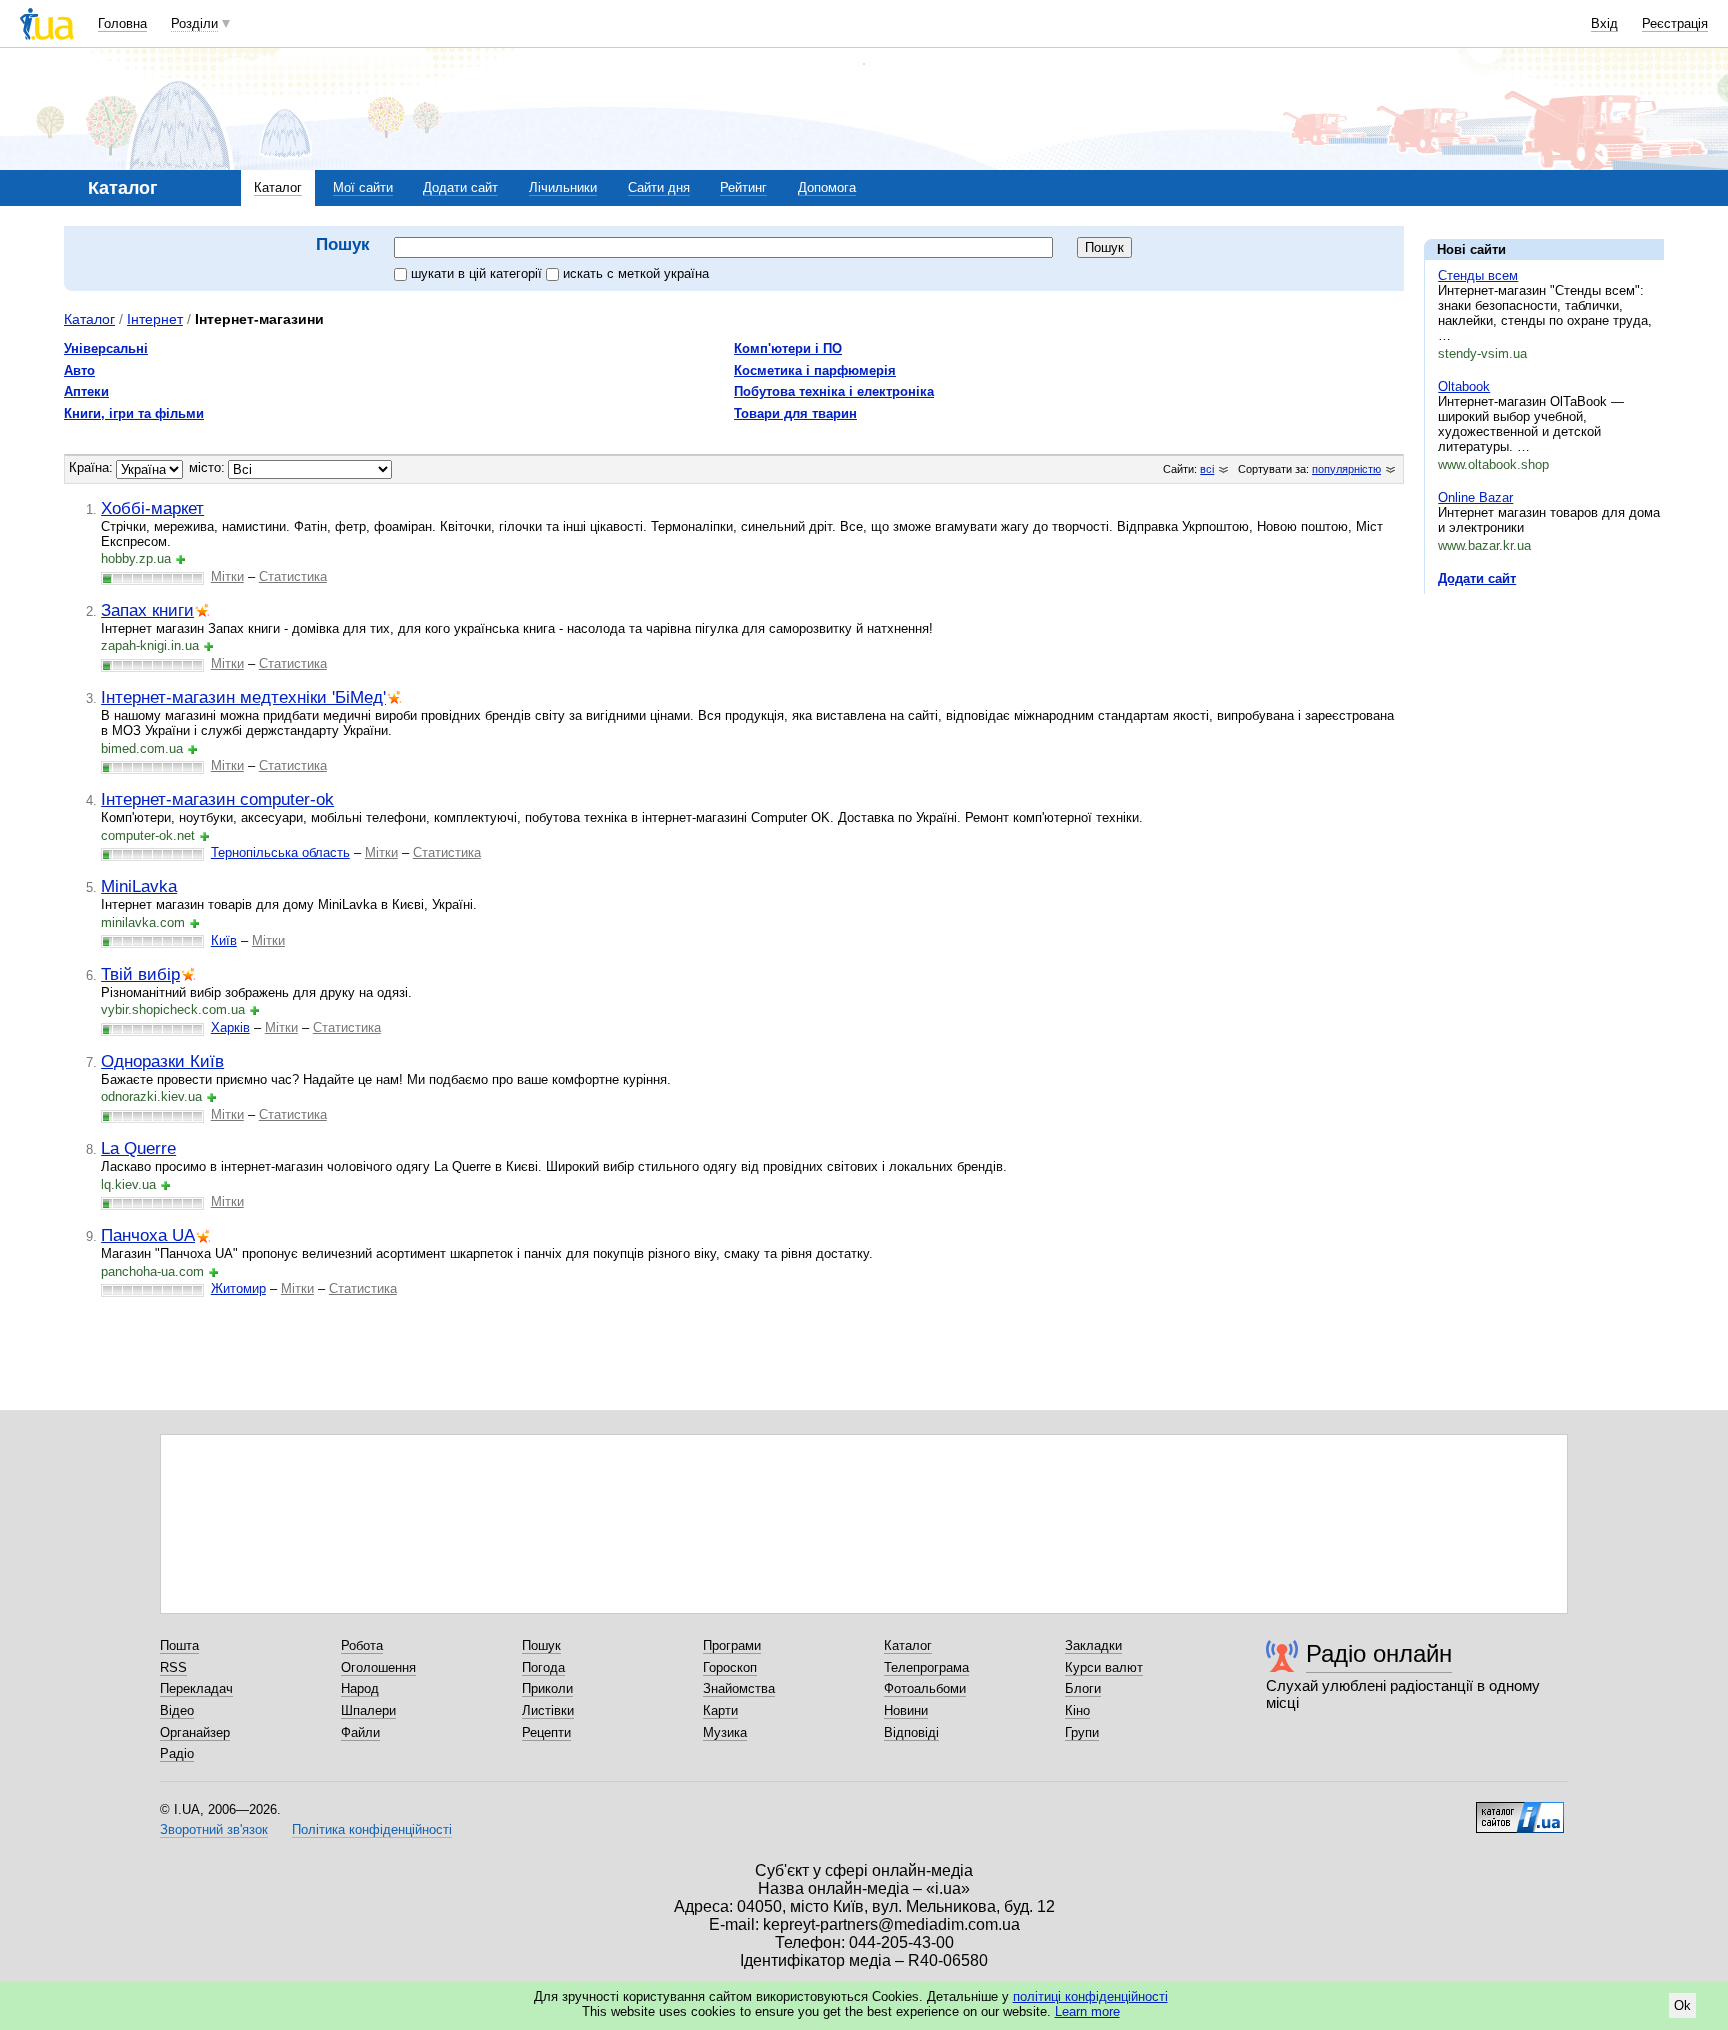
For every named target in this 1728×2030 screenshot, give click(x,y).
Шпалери (368, 1710)
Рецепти (546, 1732)
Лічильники (563, 187)
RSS (173, 1667)
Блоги (1083, 1688)
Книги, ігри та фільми (134, 413)
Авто (79, 370)
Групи (1082, 1732)
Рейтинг (743, 187)
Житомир (238, 1288)
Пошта (179, 1645)
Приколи (547, 1688)
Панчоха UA (148, 1235)
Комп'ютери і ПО (788, 348)
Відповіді (911, 1732)
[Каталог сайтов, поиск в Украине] (1520, 1810)
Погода (543, 1667)
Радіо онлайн (1379, 1653)
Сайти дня (659, 187)
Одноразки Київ (162, 1061)
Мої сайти (363, 187)
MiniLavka (139, 886)
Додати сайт (460, 187)
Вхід (1604, 23)
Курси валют (1104, 1667)
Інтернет (155, 319)
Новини (906, 1710)
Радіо (177, 1753)
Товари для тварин (795, 413)
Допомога (827, 187)
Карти (720, 1710)
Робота (362, 1645)
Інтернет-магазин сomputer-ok (217, 799)
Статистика (293, 576)
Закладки (1093, 1645)
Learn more (1087, 2011)
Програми (732, 1645)
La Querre (138, 1148)
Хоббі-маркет (152, 508)
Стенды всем (1478, 275)
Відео (177, 1710)
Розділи (194, 23)
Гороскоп (730, 1667)
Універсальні (106, 348)
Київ (224, 940)
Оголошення (378, 1667)
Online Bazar (1475, 497)
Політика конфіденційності (372, 1829)
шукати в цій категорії (478, 273)
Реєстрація (1675, 23)
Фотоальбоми (925, 1688)
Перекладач (196, 1688)
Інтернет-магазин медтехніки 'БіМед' (243, 697)
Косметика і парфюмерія (815, 370)
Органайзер (195, 1732)
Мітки (227, 576)
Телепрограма (926, 1667)
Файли (360, 1732)
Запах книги (147, 610)
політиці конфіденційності (1090, 1996)
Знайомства (739, 1688)
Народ (360, 1688)
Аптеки (86, 391)
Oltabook (1464, 386)
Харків (230, 1027)
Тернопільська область (280, 852)
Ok (1682, 2005)
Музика (725, 1732)
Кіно (1077, 1710)
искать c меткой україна (636, 273)
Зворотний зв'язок (214, 1829)
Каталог (278, 187)
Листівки (548, 1710)
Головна (122, 23)
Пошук (541, 1645)
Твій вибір (140, 974)
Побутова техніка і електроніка (834, 391)
